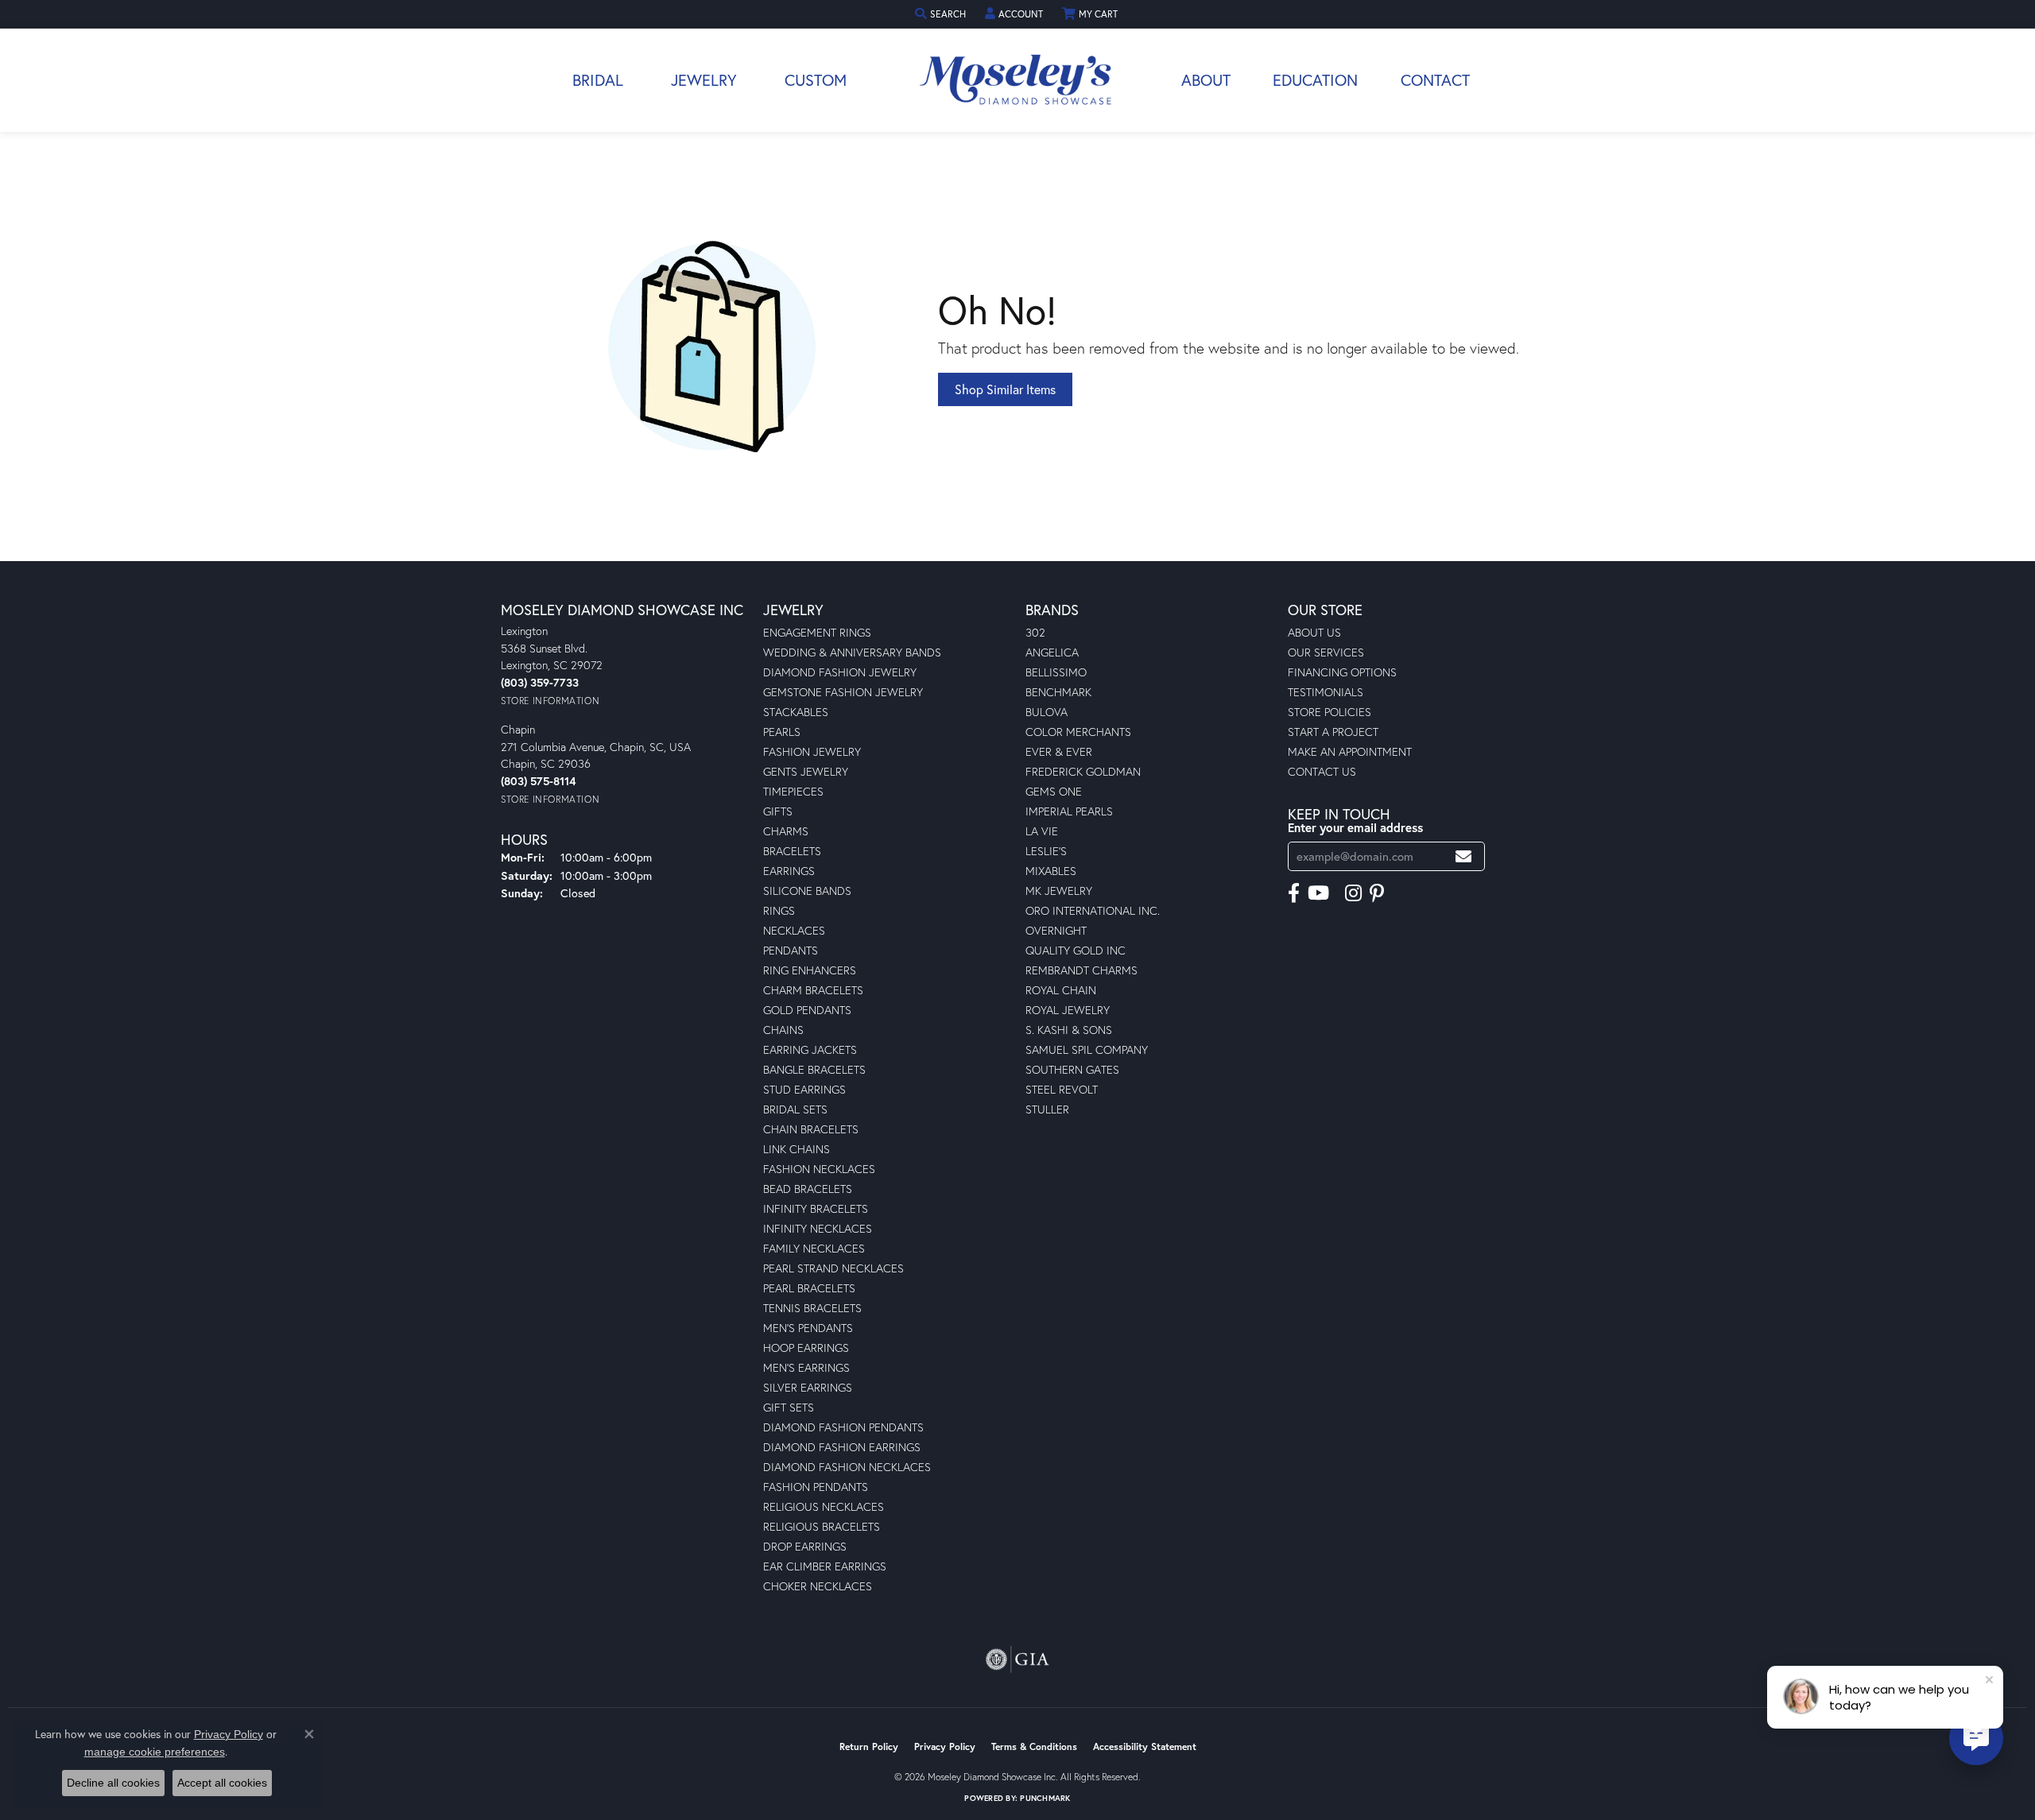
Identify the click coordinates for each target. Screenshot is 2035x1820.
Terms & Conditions (1034, 1746)
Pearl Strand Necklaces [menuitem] (833, 1268)
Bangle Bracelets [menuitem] (814, 1069)
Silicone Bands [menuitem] (807, 891)
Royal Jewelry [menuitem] (1068, 1010)
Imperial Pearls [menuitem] (1069, 811)
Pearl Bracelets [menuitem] (809, 1288)
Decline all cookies (113, 1783)
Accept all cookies (222, 1783)
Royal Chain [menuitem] (1061, 990)
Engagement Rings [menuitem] (817, 632)
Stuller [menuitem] (1047, 1109)
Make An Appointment (1350, 751)
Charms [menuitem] (786, 831)
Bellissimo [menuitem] (1056, 672)
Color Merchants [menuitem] (1078, 732)
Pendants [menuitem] (791, 950)
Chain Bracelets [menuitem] (811, 1129)
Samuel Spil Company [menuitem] (1087, 1049)
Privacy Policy (945, 1746)
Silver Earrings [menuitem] (808, 1387)
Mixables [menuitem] (1051, 871)
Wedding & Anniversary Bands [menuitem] (852, 652)
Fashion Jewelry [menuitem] (812, 751)
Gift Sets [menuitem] (789, 1407)
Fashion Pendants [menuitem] (816, 1487)
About (1206, 80)
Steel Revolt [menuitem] (1062, 1089)
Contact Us (1322, 771)
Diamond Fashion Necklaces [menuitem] (847, 1467)
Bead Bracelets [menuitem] (808, 1189)
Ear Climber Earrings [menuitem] (825, 1566)
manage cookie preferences (155, 1752)
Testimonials (1326, 692)
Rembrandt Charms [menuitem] (1081, 970)
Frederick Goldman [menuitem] (1083, 771)
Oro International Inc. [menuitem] (1093, 910)
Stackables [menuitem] (796, 712)
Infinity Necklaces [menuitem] (818, 1228)
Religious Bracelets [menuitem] (822, 1526)
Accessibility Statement (1145, 1746)
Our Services (1326, 652)
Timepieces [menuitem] (793, 791)
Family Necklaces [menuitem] (814, 1248)
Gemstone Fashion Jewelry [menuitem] (843, 692)
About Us (1314, 632)
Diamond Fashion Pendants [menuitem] (843, 1427)
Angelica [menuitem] (1052, 652)
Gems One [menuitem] (1054, 791)
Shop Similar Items (1005, 389)
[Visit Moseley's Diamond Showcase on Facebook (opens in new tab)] (1294, 893)
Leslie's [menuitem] (1046, 851)
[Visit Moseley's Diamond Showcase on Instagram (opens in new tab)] (1353, 893)
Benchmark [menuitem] (1058, 692)
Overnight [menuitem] (1056, 930)
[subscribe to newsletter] (1463, 856)
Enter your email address (1355, 827)
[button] (942, 14)
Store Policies (1330, 712)
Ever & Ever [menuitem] (1059, 751)
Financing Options (1342, 672)
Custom (816, 80)
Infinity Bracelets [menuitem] (816, 1208)
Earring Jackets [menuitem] (810, 1049)
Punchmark (1045, 1798)
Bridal (598, 80)
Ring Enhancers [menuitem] (810, 970)
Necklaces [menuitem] (794, 930)
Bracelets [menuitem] (792, 851)
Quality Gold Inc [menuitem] (1076, 950)
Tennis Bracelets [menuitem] (812, 1308)
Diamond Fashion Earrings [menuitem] (842, 1447)
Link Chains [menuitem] (797, 1149)
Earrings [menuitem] (789, 871)
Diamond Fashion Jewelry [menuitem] (840, 672)
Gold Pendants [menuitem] (807, 1010)
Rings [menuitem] (779, 910)
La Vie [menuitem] (1042, 831)
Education (1315, 80)
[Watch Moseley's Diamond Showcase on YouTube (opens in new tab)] (1318, 893)
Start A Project (1333, 732)
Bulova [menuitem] (1047, 712)
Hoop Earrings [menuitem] (806, 1348)
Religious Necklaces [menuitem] (824, 1506)
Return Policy (869, 1746)
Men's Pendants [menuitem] (808, 1328)
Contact (1435, 80)
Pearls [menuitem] (782, 732)
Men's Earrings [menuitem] (806, 1367)
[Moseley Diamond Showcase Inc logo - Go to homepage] (1017, 80)
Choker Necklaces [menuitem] (818, 1586)
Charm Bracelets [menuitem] (813, 990)
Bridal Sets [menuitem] (795, 1109)
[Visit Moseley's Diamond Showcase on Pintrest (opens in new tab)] (1377, 893)
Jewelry (704, 80)
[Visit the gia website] (1017, 1659)
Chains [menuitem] (783, 1030)
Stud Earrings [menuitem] (804, 1089)
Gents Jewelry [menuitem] (806, 771)
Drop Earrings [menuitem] (805, 1546)
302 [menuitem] (1035, 632)
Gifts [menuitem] (778, 811)
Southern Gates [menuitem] (1072, 1069)
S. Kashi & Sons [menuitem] (1069, 1030)
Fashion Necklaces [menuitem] (819, 1169)
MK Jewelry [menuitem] (1059, 891)
